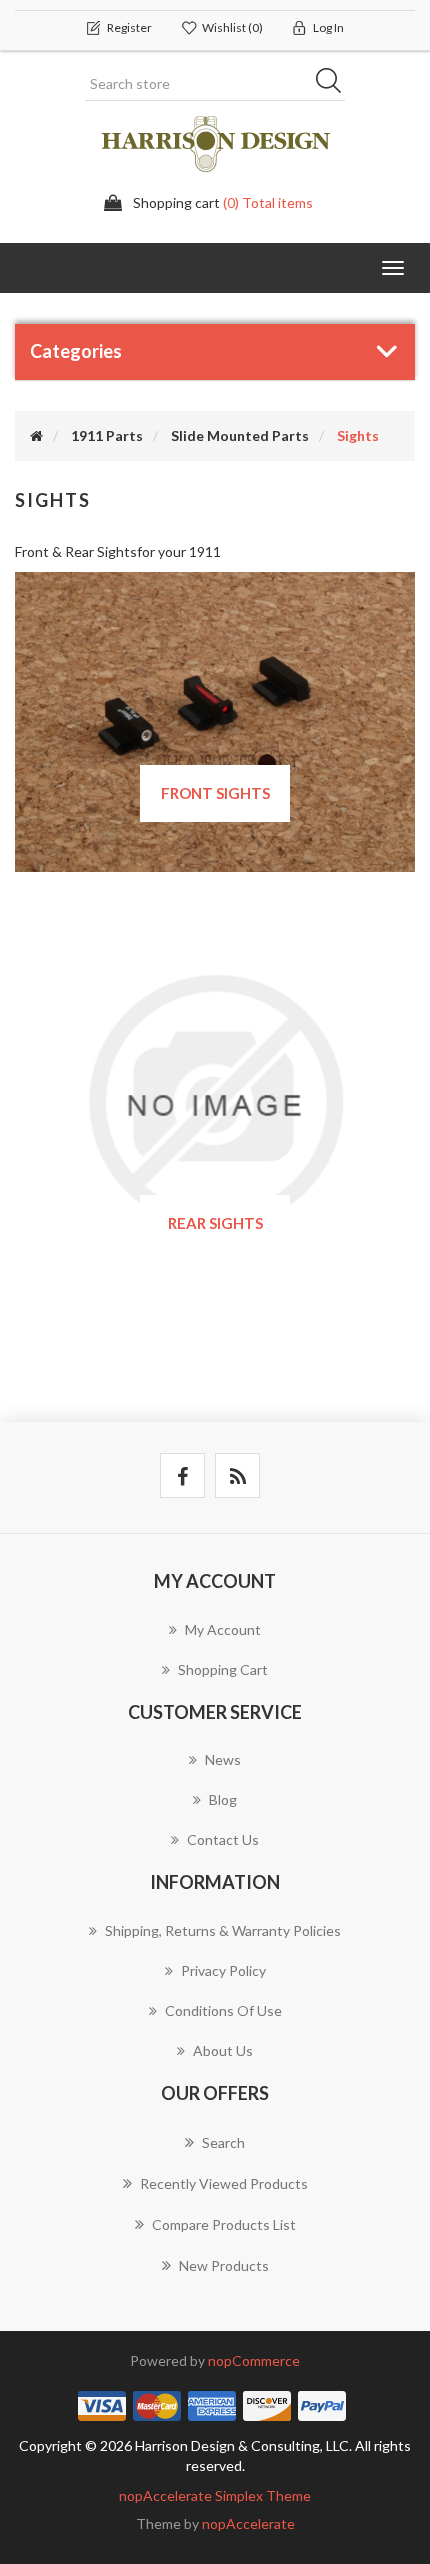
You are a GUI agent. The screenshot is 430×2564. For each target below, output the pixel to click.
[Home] (36, 435)
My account (223, 1629)
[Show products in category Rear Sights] (215, 1099)
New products (224, 2265)
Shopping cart (223, 1669)
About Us (223, 2050)
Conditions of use (223, 2010)
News (223, 1759)
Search (335, 84)
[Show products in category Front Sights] (215, 719)
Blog (223, 1799)
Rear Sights (215, 1223)
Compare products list (224, 2224)
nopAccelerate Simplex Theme (215, 2495)
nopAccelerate (248, 2523)
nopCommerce (254, 2360)
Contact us (223, 1839)
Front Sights (215, 793)
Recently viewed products (224, 2183)
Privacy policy (223, 1970)
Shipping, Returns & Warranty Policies (223, 1930)
